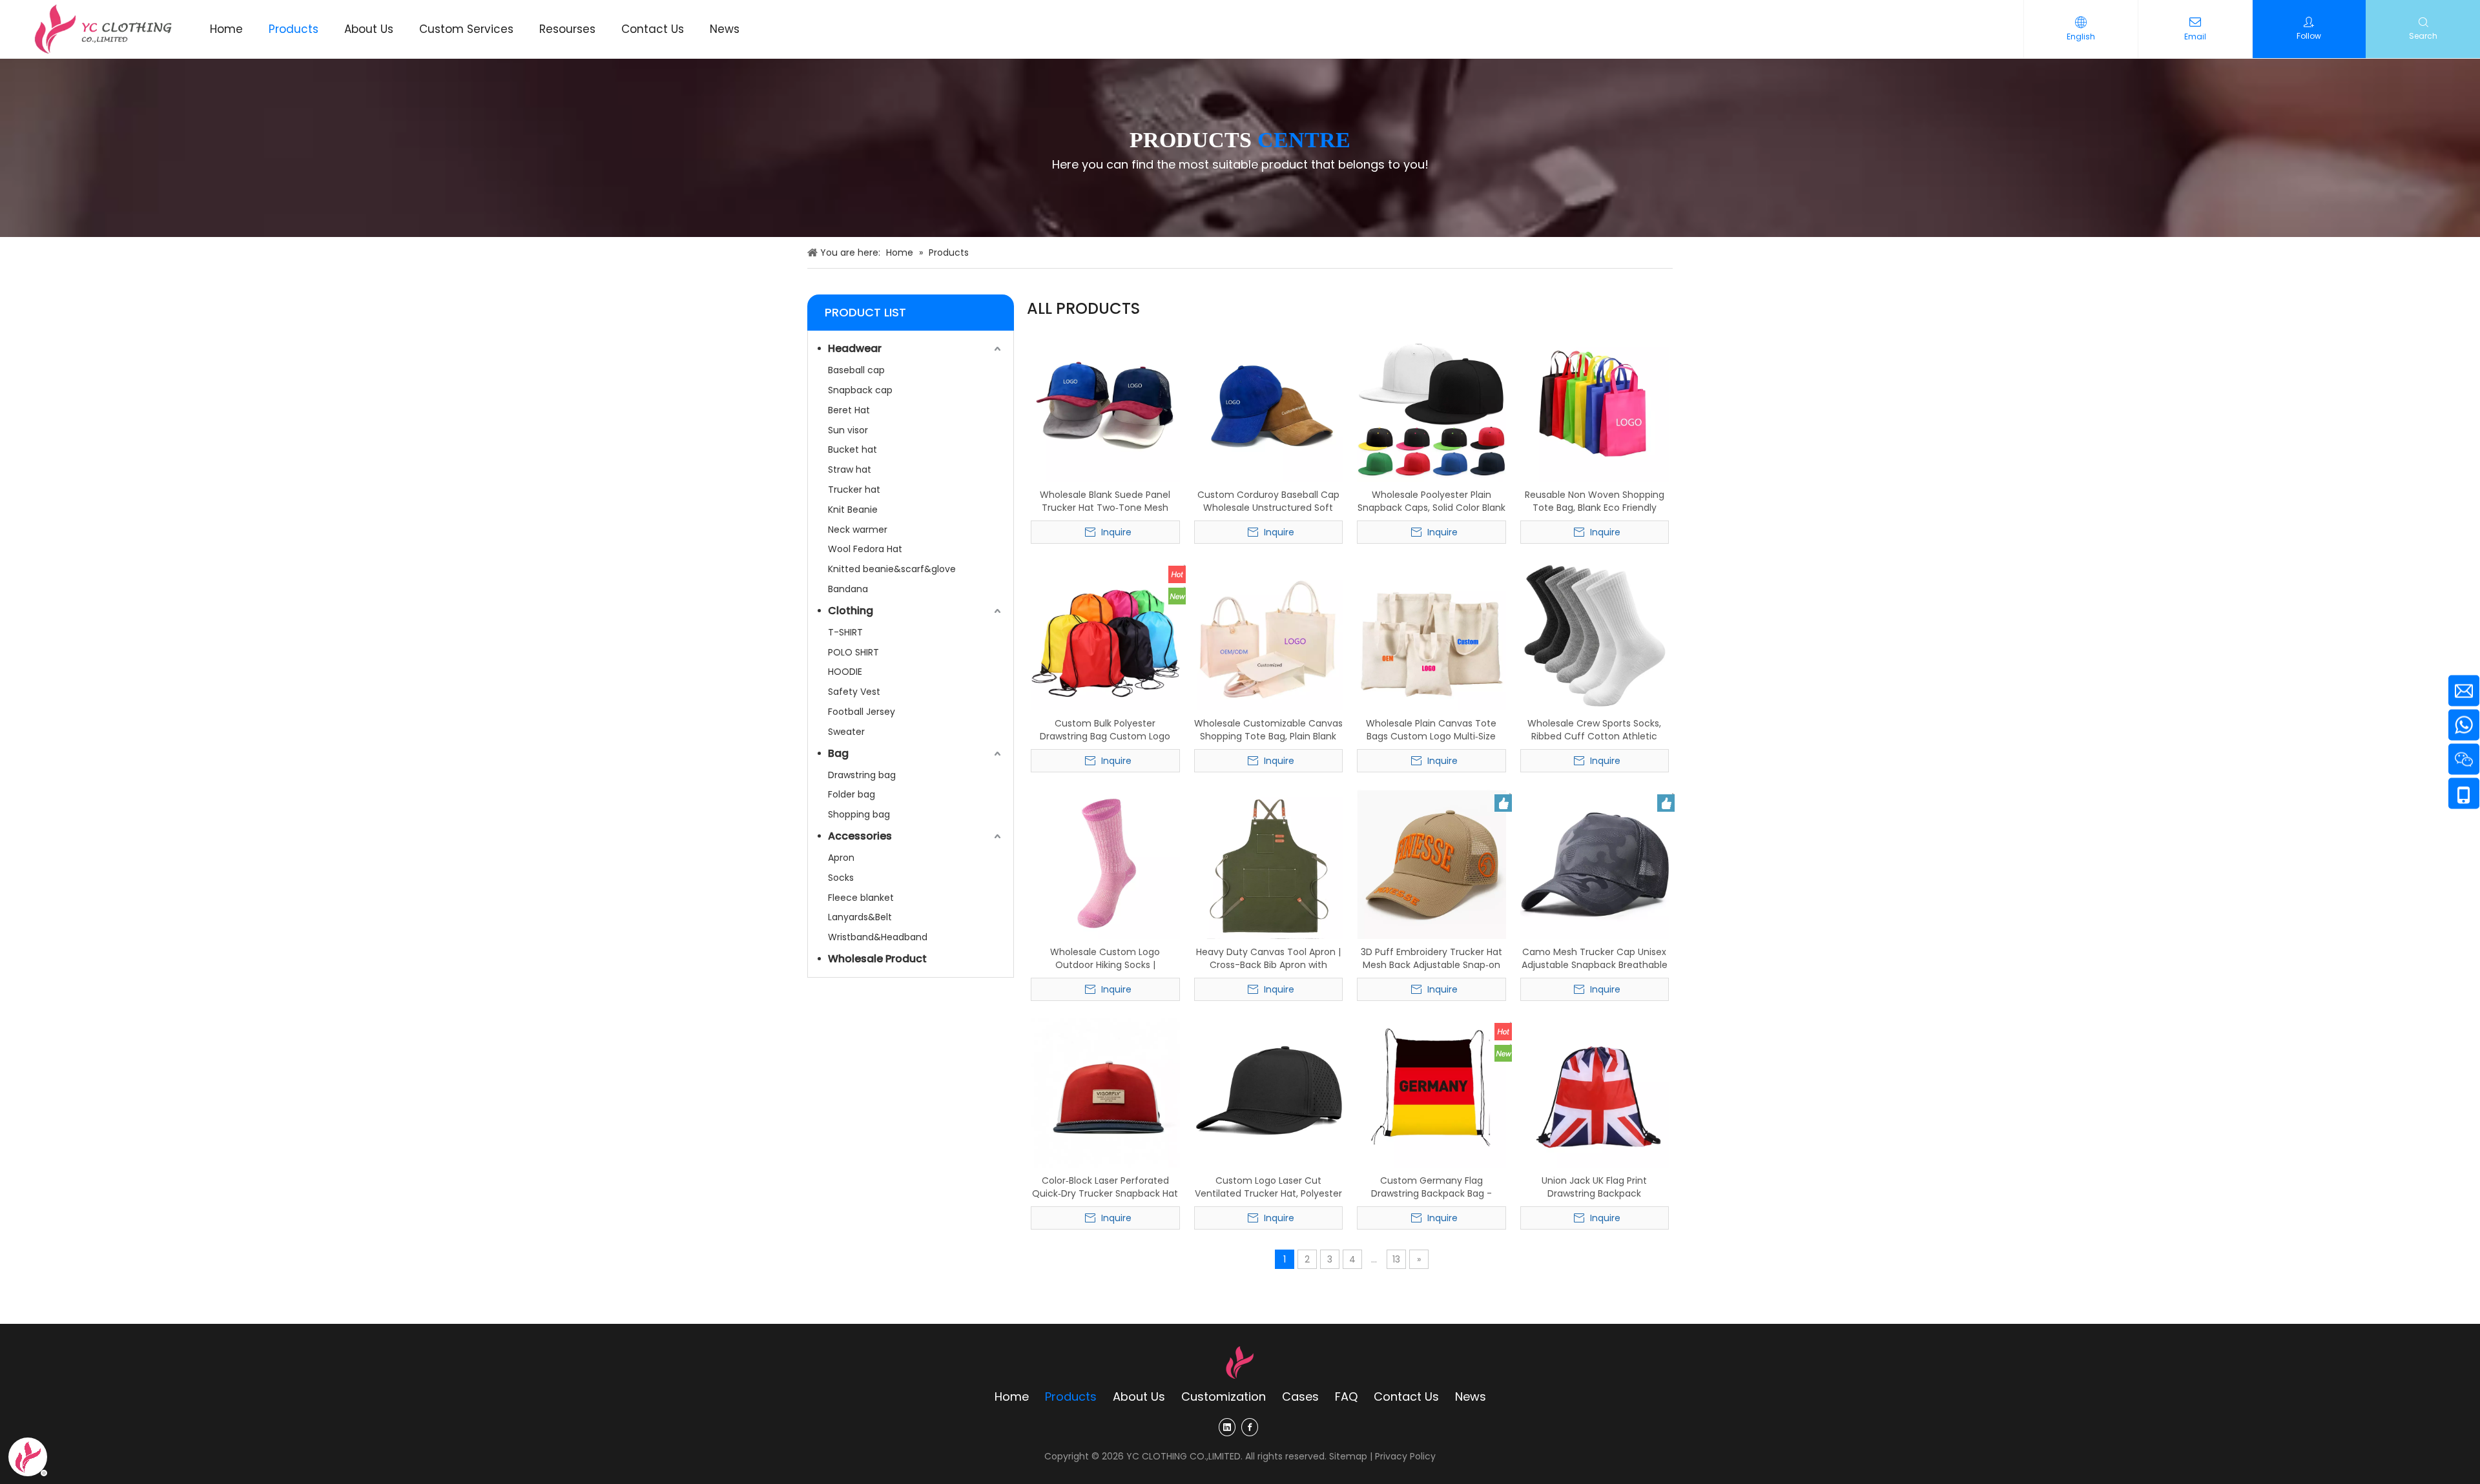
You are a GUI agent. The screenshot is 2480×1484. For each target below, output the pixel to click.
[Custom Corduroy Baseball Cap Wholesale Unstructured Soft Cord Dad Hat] (1269, 407)
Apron (841, 858)
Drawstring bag (862, 775)
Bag (838, 753)
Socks (841, 878)
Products (1071, 1396)
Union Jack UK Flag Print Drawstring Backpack (1594, 1187)
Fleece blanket (861, 898)
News (1471, 1396)
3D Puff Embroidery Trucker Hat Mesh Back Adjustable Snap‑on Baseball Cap (1431, 958)
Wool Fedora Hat (865, 549)
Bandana (848, 589)
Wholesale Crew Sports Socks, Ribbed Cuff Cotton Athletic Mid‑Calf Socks (1594, 730)
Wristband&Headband (878, 937)
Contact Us (1406, 1396)
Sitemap (1348, 1456)
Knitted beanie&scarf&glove (892, 569)
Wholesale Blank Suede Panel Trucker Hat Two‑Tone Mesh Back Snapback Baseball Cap (1105, 501)
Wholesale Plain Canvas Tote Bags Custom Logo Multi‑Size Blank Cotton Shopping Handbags (1431, 730)
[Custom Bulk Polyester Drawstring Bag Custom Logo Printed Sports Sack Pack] (1105, 635)
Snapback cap (860, 390)
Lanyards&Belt (860, 917)
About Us (1139, 1396)
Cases (1300, 1396)
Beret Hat (849, 410)
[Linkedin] (1227, 1427)
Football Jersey (862, 712)
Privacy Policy (1405, 1456)
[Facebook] (1250, 1427)
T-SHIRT (845, 632)
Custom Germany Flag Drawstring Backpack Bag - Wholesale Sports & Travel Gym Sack (1431, 1187)
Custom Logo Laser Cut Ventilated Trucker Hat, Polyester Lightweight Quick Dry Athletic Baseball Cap (1268, 1187)
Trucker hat (854, 490)
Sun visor (848, 430)
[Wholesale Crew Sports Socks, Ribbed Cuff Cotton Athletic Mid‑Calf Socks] (1595, 635)
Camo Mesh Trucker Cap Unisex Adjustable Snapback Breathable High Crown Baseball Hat (1595, 958)
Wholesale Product (877, 959)
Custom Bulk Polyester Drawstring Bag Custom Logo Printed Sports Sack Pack (1105, 730)
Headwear (855, 348)
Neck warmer (858, 530)
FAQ (1346, 1396)
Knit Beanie (853, 510)
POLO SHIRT (853, 652)
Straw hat (850, 469)
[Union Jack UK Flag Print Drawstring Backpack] (1595, 1093)
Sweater (846, 732)
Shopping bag (859, 814)
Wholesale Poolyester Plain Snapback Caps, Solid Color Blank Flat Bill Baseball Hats (1431, 501)
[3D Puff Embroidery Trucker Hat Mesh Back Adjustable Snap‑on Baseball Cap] (1431, 864)
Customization (1224, 1396)
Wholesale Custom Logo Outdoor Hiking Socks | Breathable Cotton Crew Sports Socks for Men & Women (1105, 958)
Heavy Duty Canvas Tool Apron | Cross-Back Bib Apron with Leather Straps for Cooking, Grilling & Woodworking (1268, 958)
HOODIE (845, 672)
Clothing (851, 611)
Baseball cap (856, 370)
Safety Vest (854, 692)
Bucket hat (852, 449)
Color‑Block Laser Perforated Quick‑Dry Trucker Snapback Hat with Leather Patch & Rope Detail (1105, 1187)
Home (1012, 1396)
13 (1396, 1259)
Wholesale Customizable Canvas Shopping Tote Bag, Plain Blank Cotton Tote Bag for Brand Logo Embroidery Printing (1268, 730)
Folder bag (852, 794)
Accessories (860, 836)
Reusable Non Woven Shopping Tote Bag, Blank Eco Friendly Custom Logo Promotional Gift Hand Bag (1595, 501)
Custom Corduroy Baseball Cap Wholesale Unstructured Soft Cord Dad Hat (1268, 501)
